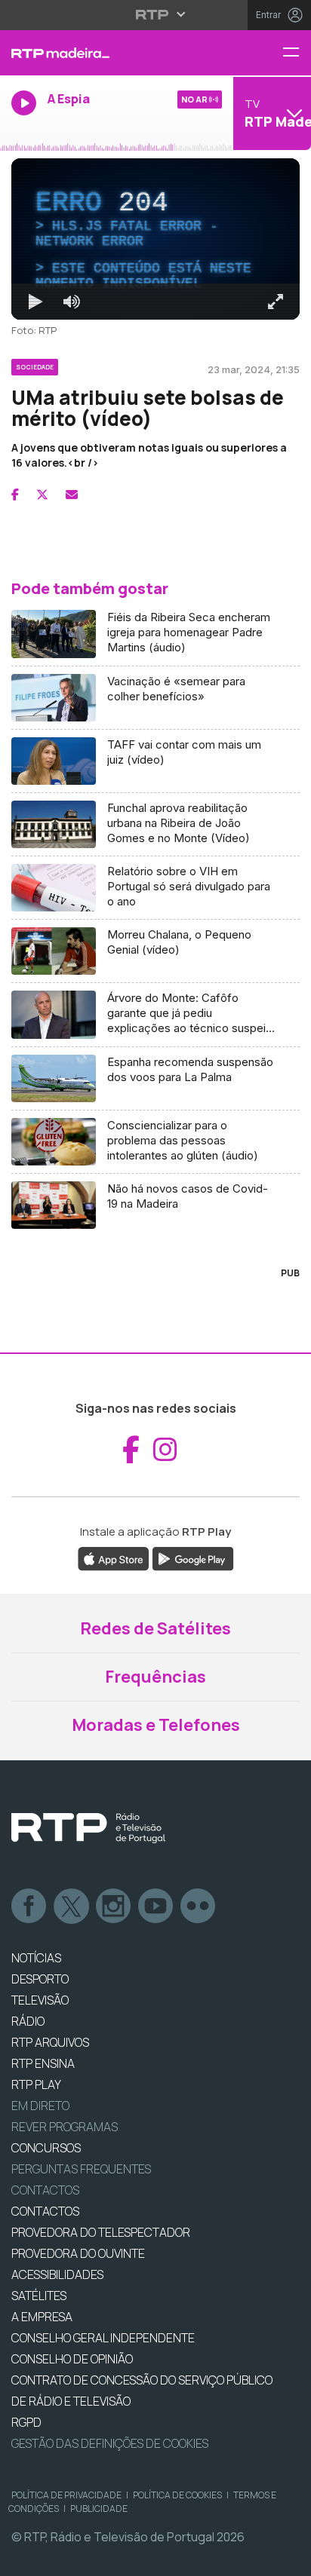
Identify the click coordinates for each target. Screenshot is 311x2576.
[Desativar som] (60, 2558)
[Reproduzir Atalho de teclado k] (24, 2558)
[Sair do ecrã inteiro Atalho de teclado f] (287, 2558)
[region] (155, 1288)
